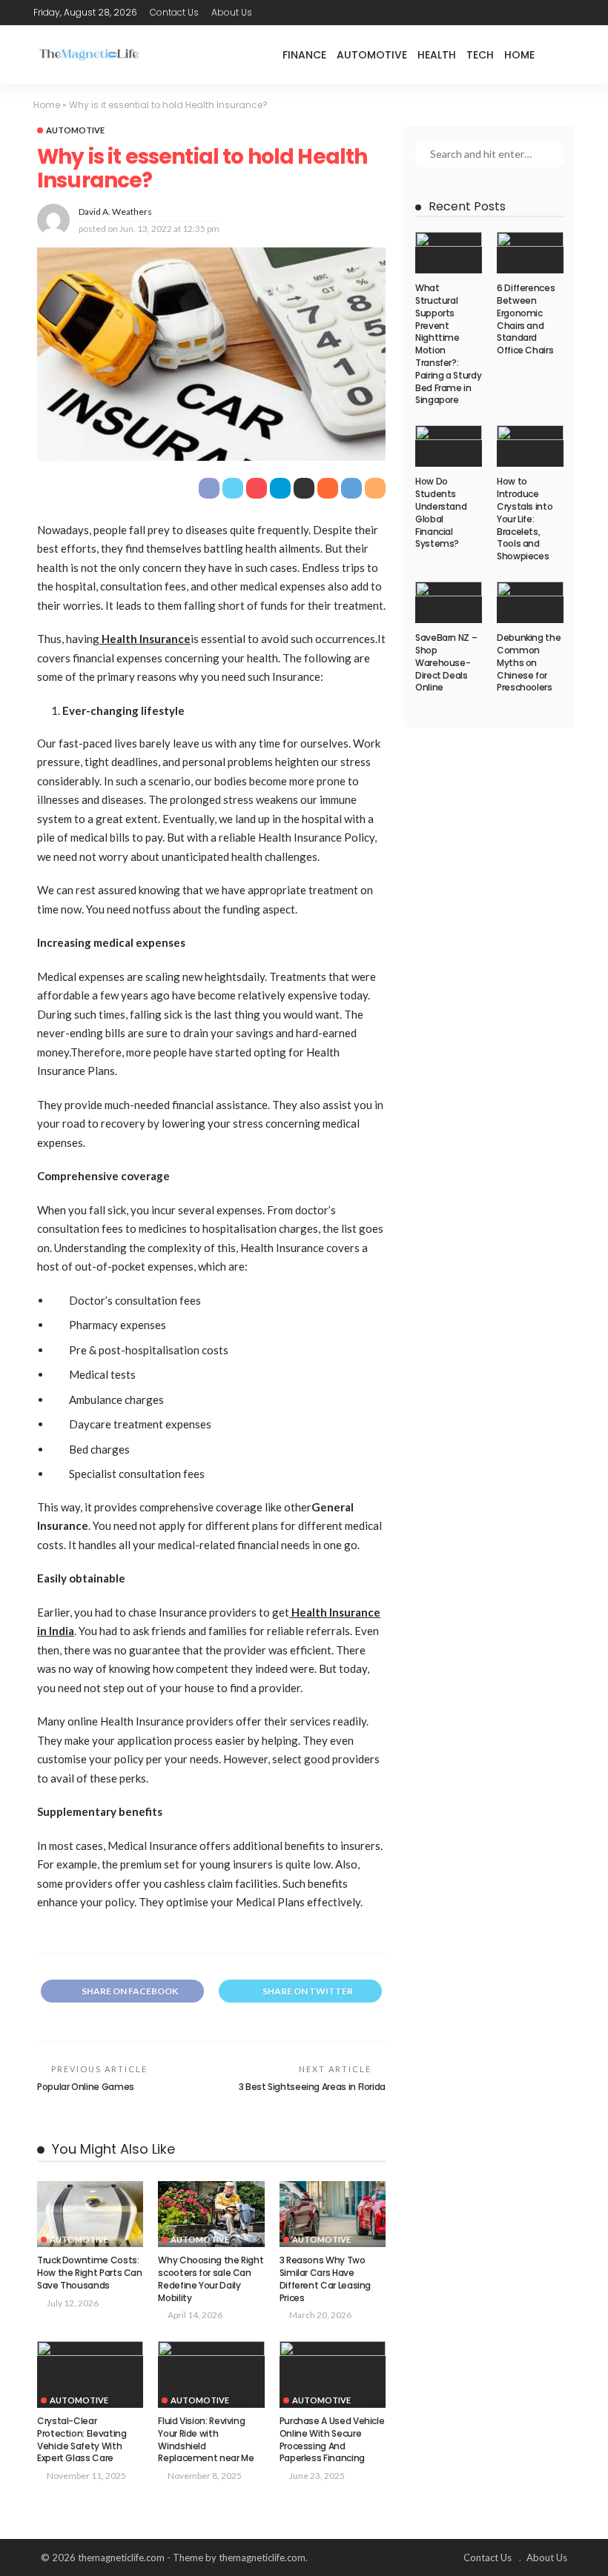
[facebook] (507, 13)
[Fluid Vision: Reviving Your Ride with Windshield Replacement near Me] (211, 2374)
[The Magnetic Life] (89, 54)
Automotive (372, 55)
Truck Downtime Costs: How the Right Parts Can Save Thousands (90, 2273)
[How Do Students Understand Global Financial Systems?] (449, 446)
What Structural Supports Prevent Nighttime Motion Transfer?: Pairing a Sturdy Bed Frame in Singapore (448, 344)
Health (437, 55)
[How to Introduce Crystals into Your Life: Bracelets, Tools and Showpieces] (530, 446)
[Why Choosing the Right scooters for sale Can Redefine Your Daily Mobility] (211, 2214)
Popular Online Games (86, 2087)
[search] (563, 55)
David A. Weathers (115, 212)
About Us (232, 12)
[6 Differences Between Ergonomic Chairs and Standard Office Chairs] (530, 253)
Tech (480, 55)
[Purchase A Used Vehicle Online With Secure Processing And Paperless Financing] (333, 2374)
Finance (304, 55)
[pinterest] (546, 13)
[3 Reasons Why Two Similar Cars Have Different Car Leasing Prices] (333, 2214)
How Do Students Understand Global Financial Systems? (441, 512)
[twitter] (526, 13)
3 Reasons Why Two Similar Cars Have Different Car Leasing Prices (325, 2279)
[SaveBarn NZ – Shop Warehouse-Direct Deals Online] (449, 602)
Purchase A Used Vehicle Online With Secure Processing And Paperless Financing (332, 2439)
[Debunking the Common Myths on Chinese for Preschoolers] (530, 602)
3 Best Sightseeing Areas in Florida (312, 2087)
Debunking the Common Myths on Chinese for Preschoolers (529, 662)
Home (519, 55)
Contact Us (174, 12)
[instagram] (565, 13)
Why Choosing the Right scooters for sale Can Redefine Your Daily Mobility (211, 2279)
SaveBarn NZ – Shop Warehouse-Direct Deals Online (446, 662)
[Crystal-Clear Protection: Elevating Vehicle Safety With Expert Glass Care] (90, 2374)
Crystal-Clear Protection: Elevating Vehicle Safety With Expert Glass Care (82, 2439)
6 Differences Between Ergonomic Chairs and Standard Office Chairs (526, 319)
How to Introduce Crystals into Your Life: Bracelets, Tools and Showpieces (525, 519)
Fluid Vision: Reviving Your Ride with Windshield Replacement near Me (206, 2439)
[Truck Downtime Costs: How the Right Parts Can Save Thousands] (90, 2214)
